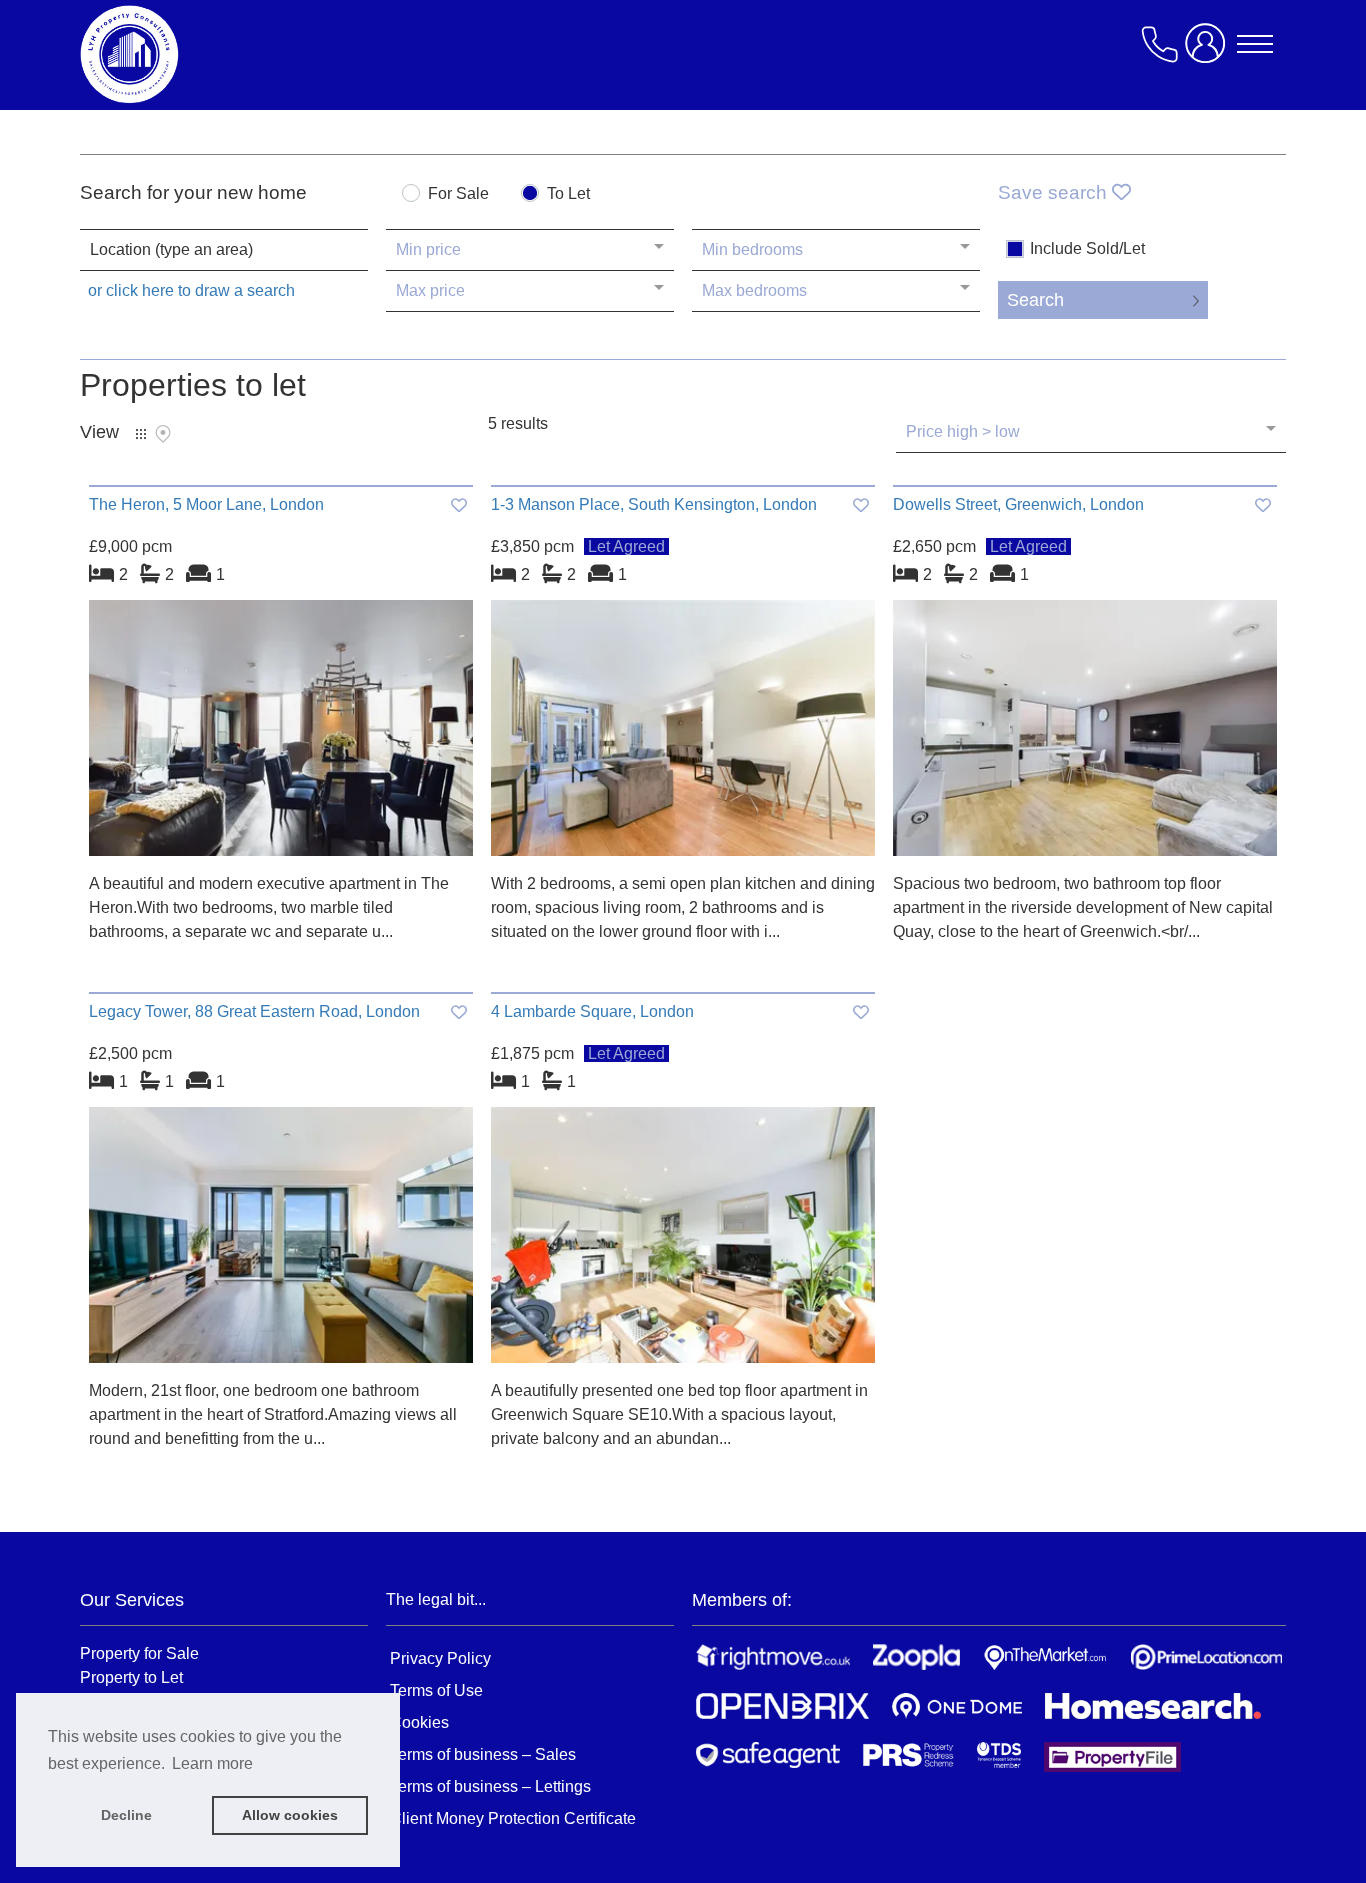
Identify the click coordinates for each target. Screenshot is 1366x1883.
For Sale (458, 194)
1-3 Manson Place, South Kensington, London (654, 504)
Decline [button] (126, 1815)
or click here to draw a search (191, 290)
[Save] (459, 505)
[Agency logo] (240, 54)
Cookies (419, 1722)
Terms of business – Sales (483, 1754)
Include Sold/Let (1087, 249)
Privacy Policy (440, 1658)
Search (1035, 300)
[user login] (1209, 51)
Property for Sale (139, 1653)
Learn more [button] (212, 1763)
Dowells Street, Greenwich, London (1018, 504)
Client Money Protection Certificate (513, 1818)
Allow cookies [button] (290, 1815)
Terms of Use (436, 1690)
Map (163, 434)
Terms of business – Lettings (490, 1786)
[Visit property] (281, 734)
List (141, 434)
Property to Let (131, 1677)
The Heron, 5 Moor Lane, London (206, 504)
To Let (568, 194)
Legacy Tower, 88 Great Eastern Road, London (254, 1011)
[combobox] (224, 250)
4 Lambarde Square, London (592, 1011)
